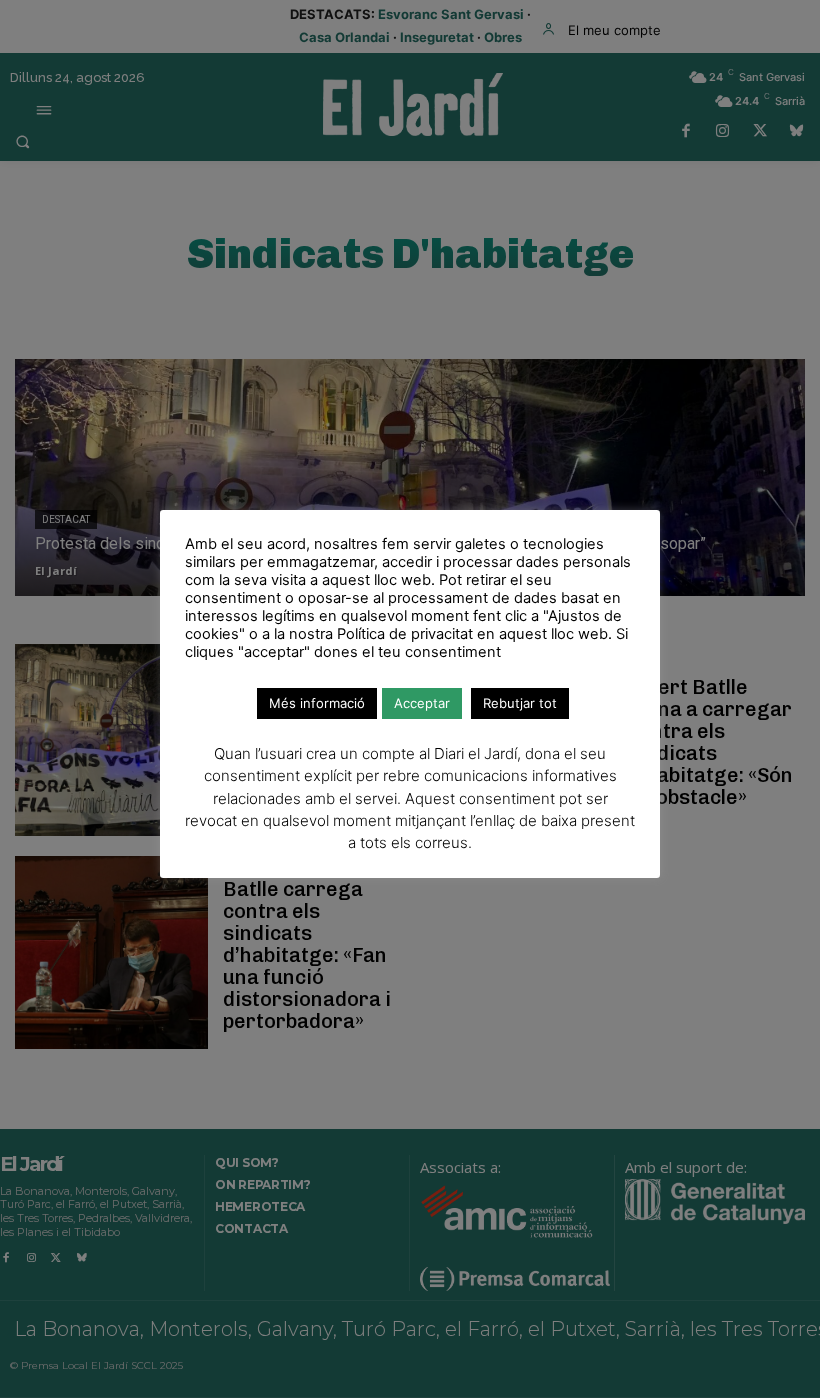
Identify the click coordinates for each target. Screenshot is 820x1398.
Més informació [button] (317, 703)
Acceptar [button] (422, 703)
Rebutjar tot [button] (520, 703)
